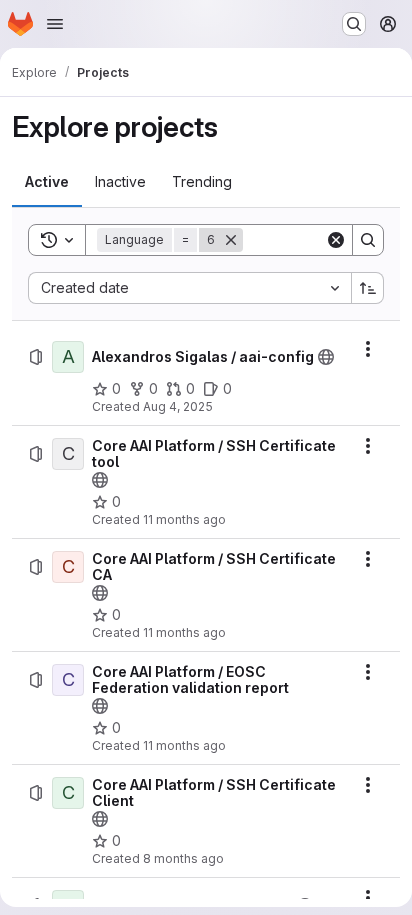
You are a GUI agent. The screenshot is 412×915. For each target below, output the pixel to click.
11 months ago (184, 519)
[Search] (368, 240)
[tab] (47, 182)
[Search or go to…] (354, 24)
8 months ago (183, 858)
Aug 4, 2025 (178, 406)
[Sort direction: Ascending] (368, 288)
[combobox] (189, 288)
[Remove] (231, 240)
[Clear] (336, 240)
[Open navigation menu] (55, 24)
